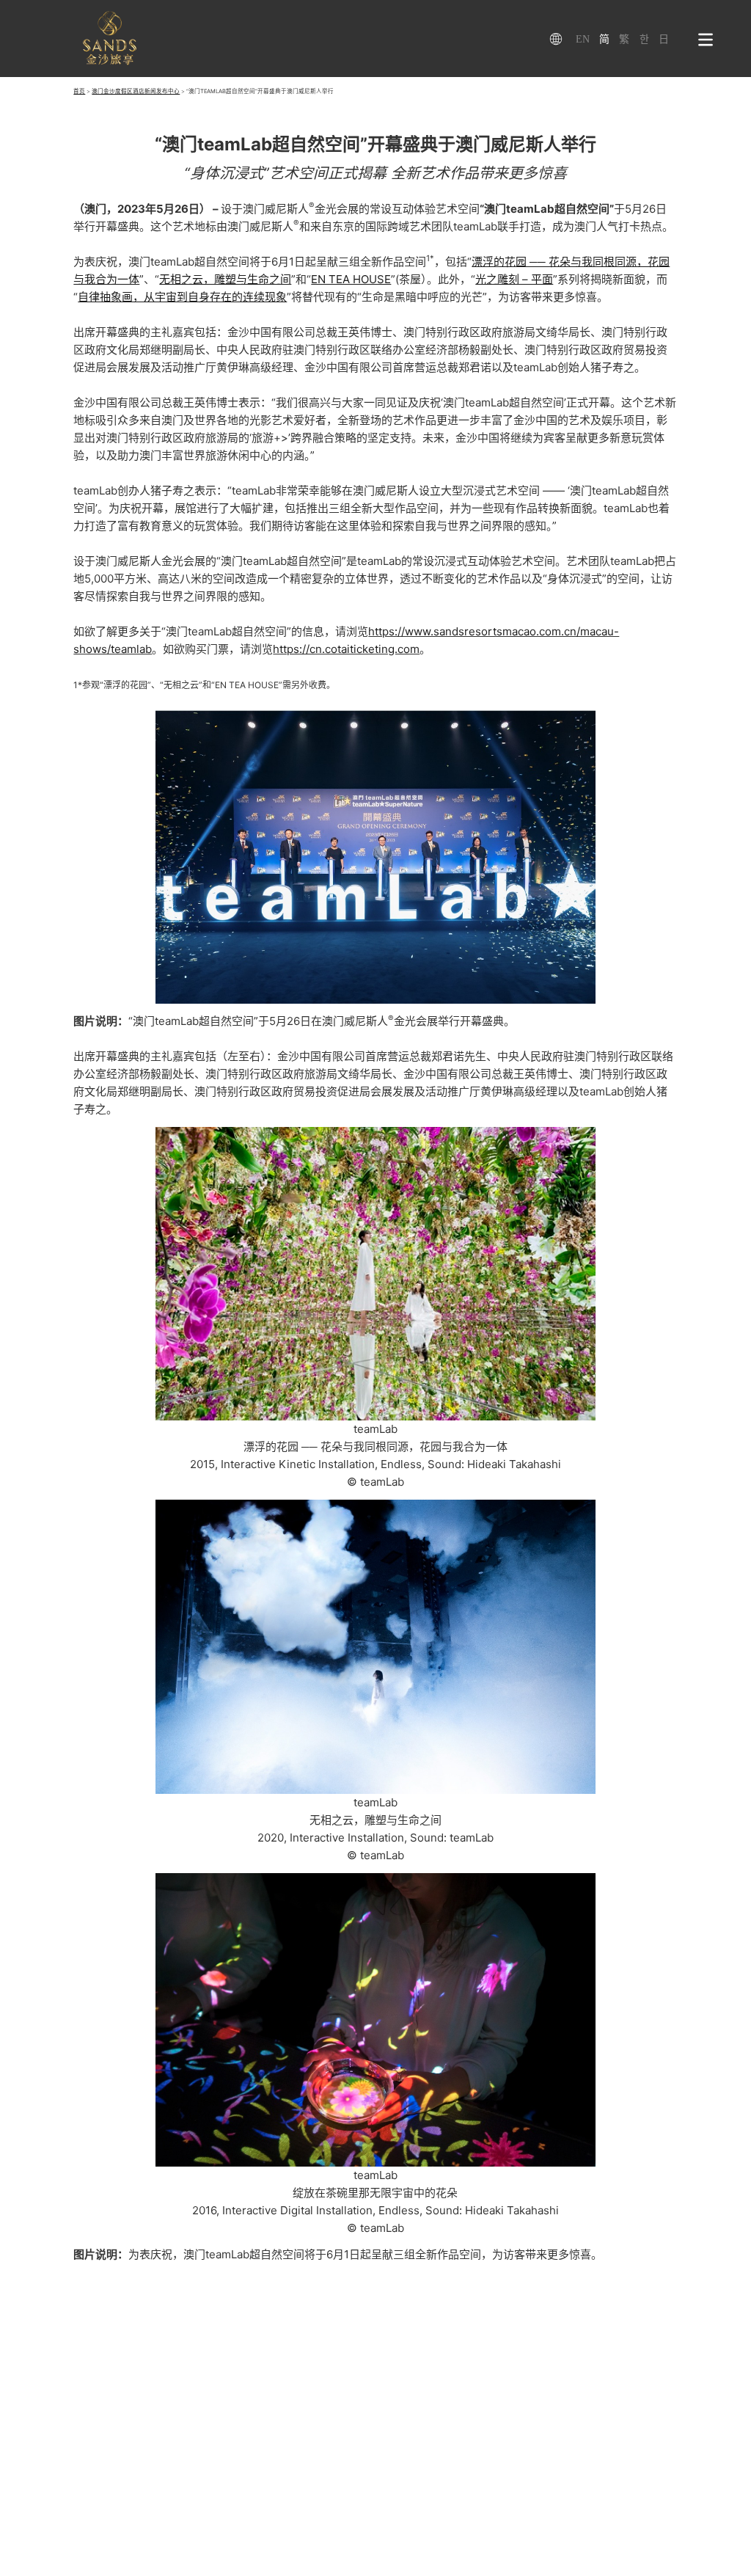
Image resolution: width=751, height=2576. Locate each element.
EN (583, 39)
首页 (79, 91)
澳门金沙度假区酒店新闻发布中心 (136, 91)
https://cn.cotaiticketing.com (346, 649)
